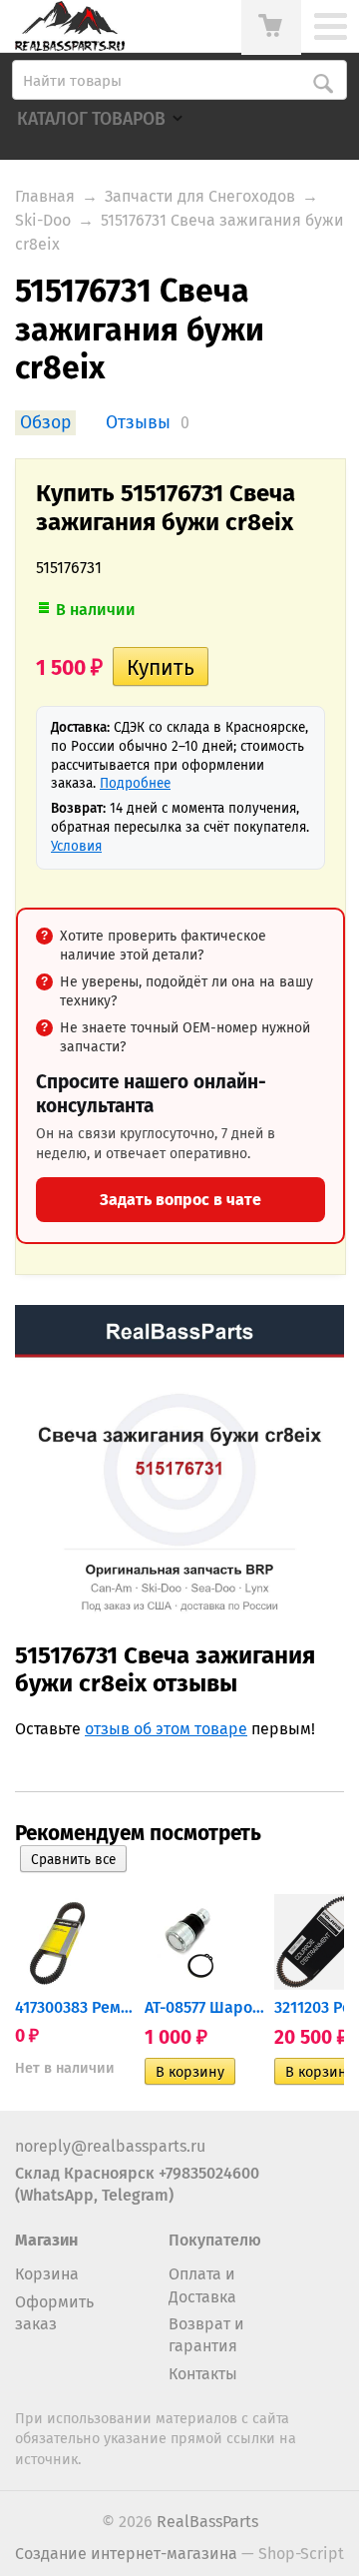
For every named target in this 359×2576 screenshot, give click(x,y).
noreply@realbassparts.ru (110, 2146)
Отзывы (138, 423)
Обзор (45, 423)
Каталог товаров (91, 119)
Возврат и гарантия (206, 2335)
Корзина (47, 2274)
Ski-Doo (43, 220)
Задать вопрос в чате (180, 1200)
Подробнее (135, 783)
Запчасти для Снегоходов (200, 196)
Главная (45, 196)
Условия (76, 846)
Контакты (203, 2374)
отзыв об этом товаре (166, 1729)
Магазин (46, 2240)
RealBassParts (207, 2522)
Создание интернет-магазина (126, 2554)
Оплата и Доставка (202, 2285)
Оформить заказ (54, 2313)
